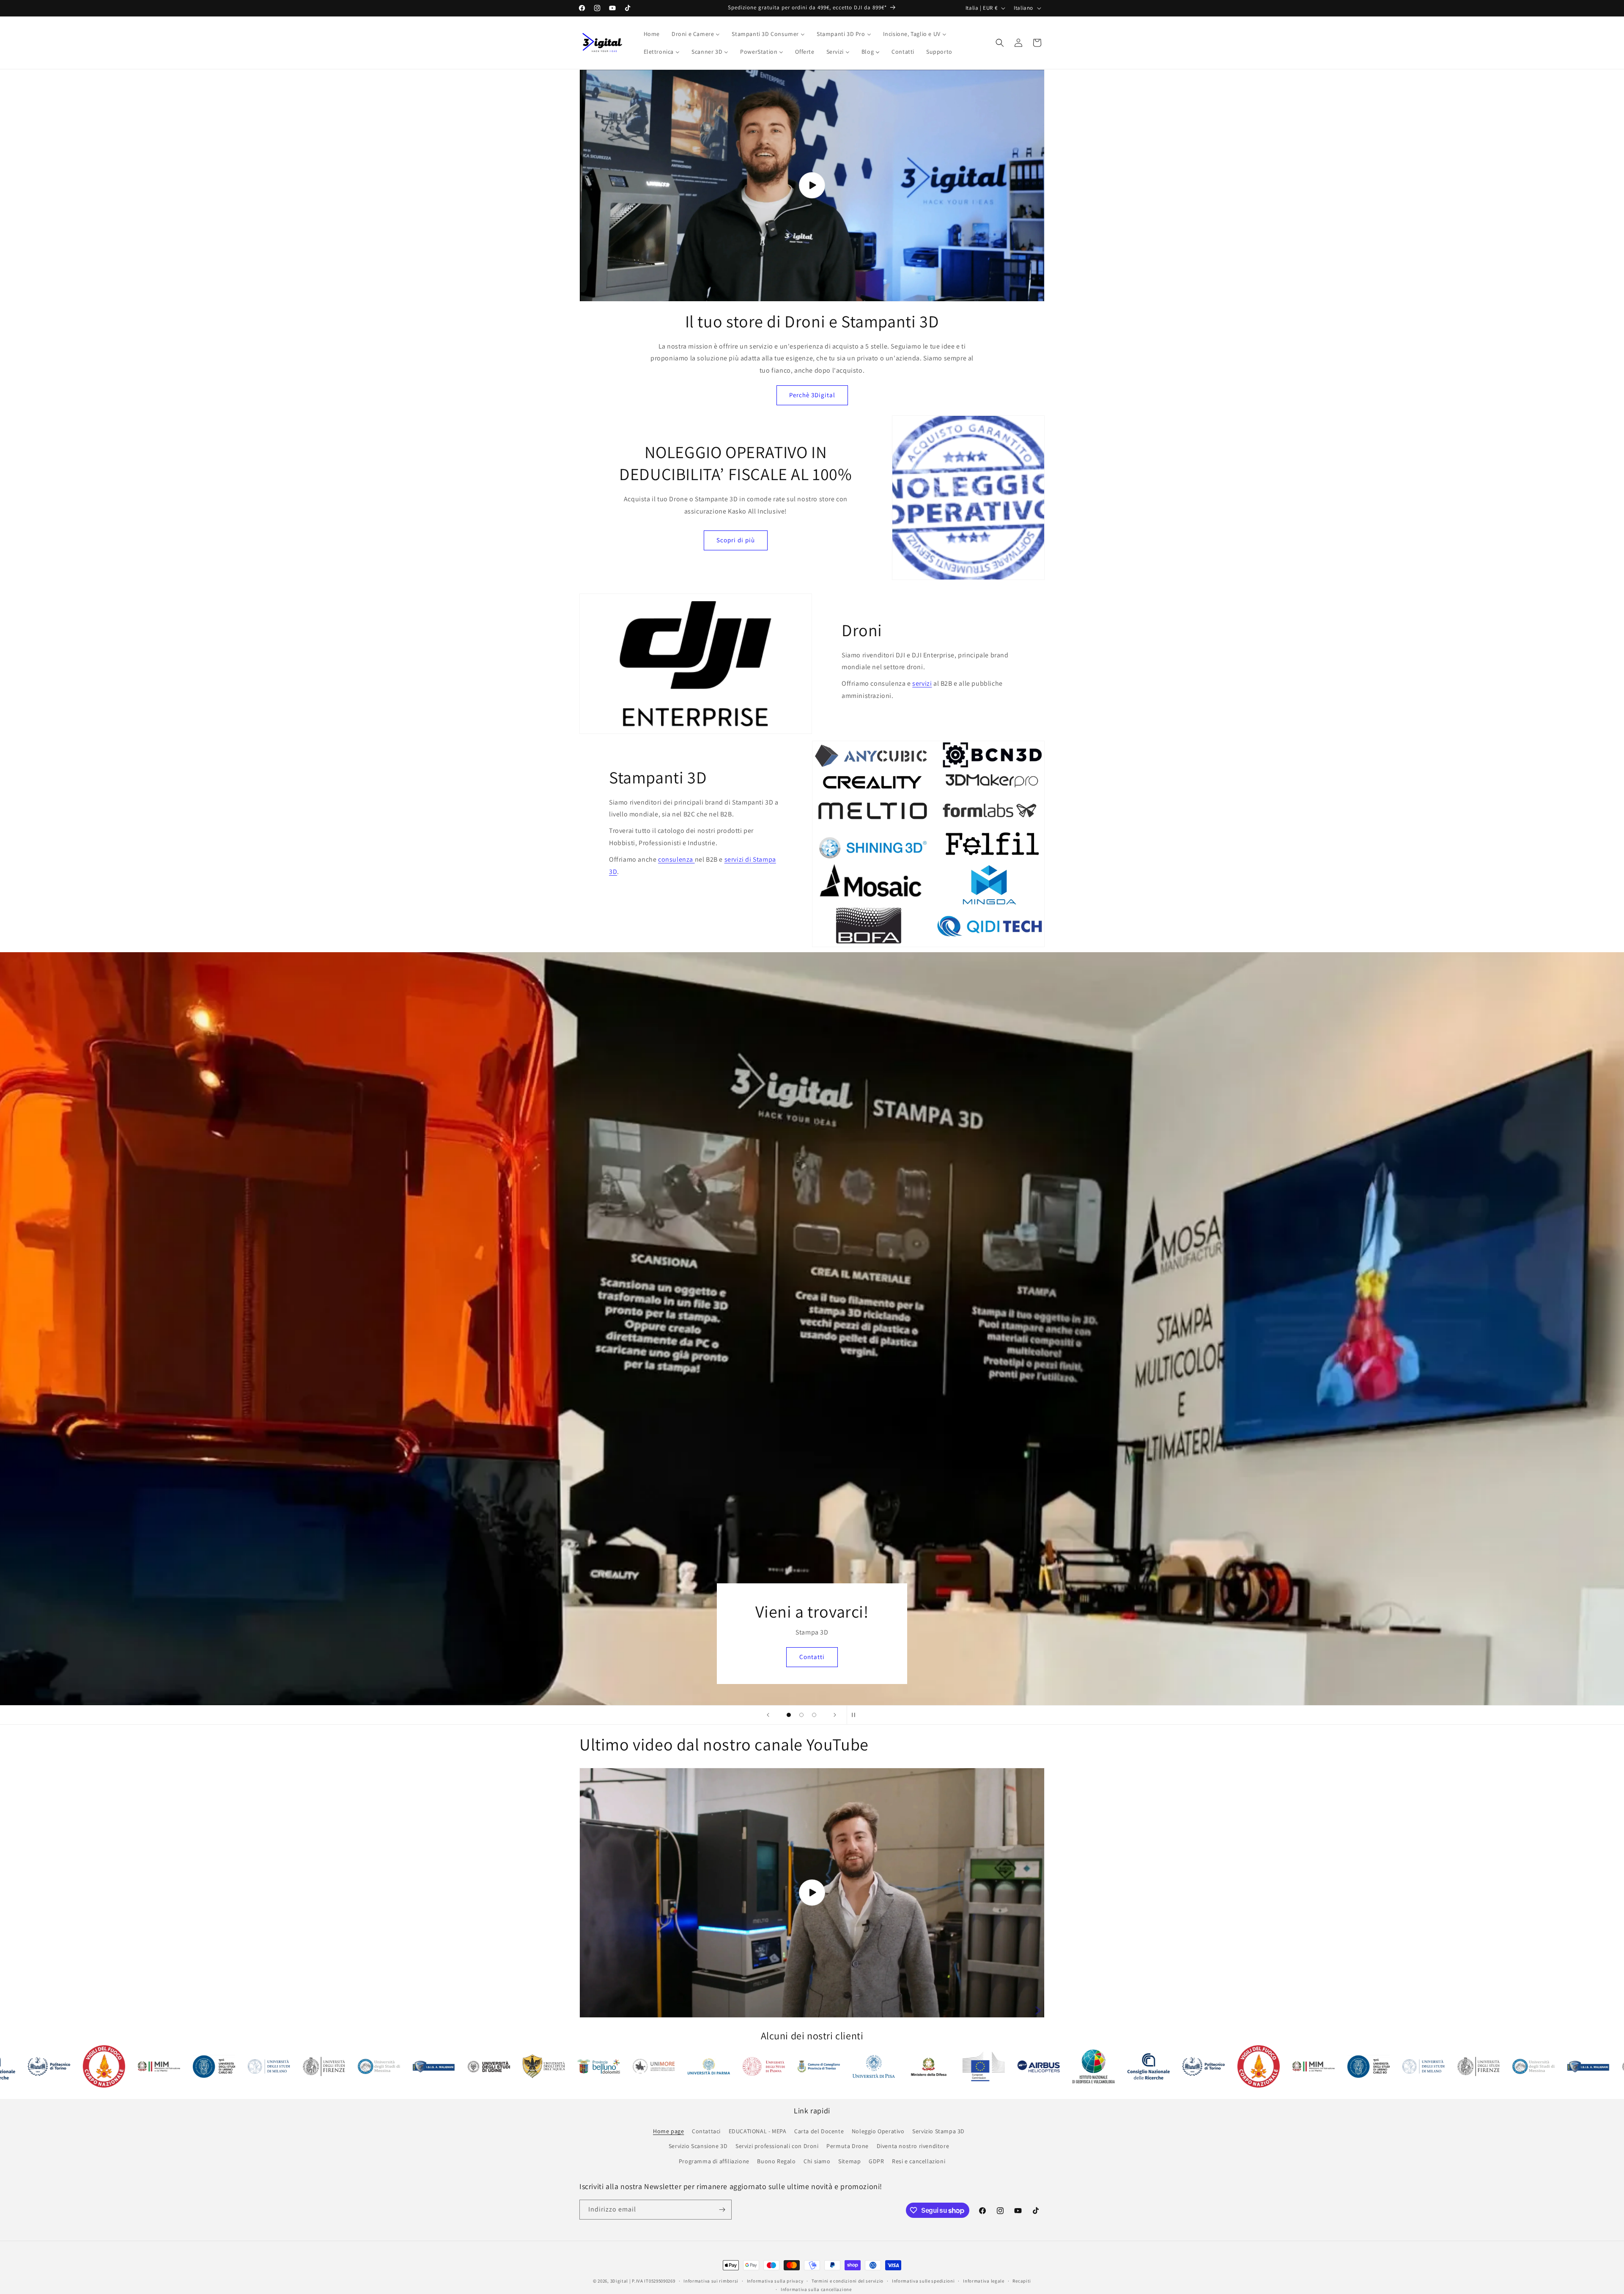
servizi (922, 683)
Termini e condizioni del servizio (848, 2281)
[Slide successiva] (835, 1715)
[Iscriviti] (722, 2210)
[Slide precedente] (768, 1715)
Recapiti (1022, 2281)
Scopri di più (736, 540)
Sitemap (849, 2161)
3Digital (619, 2281)
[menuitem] (652, 34)
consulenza (676, 859)
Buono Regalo (776, 2161)
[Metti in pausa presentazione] (856, 1715)
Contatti (695, 1657)
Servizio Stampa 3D (938, 2131)
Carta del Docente (819, 2131)
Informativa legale (984, 2281)
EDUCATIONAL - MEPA (758, 2131)
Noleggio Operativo (878, 2131)
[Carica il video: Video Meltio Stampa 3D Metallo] (812, 1893)
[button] (1000, 43)
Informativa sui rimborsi (711, 2281)
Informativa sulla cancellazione (816, 2289)
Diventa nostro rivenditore (913, 2146)
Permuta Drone (848, 2146)
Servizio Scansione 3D (698, 2146)
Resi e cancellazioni (919, 2161)
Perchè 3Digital (812, 395)
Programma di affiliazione (714, 2161)
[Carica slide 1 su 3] (789, 1715)
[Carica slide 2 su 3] (801, 1715)
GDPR (876, 2161)
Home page (668, 2131)
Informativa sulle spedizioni (923, 2281)
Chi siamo (817, 2161)
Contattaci (706, 2131)
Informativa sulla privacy (775, 2281)
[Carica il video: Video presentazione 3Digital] (812, 185)
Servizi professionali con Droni (777, 2146)
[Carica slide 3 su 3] (814, 1715)
